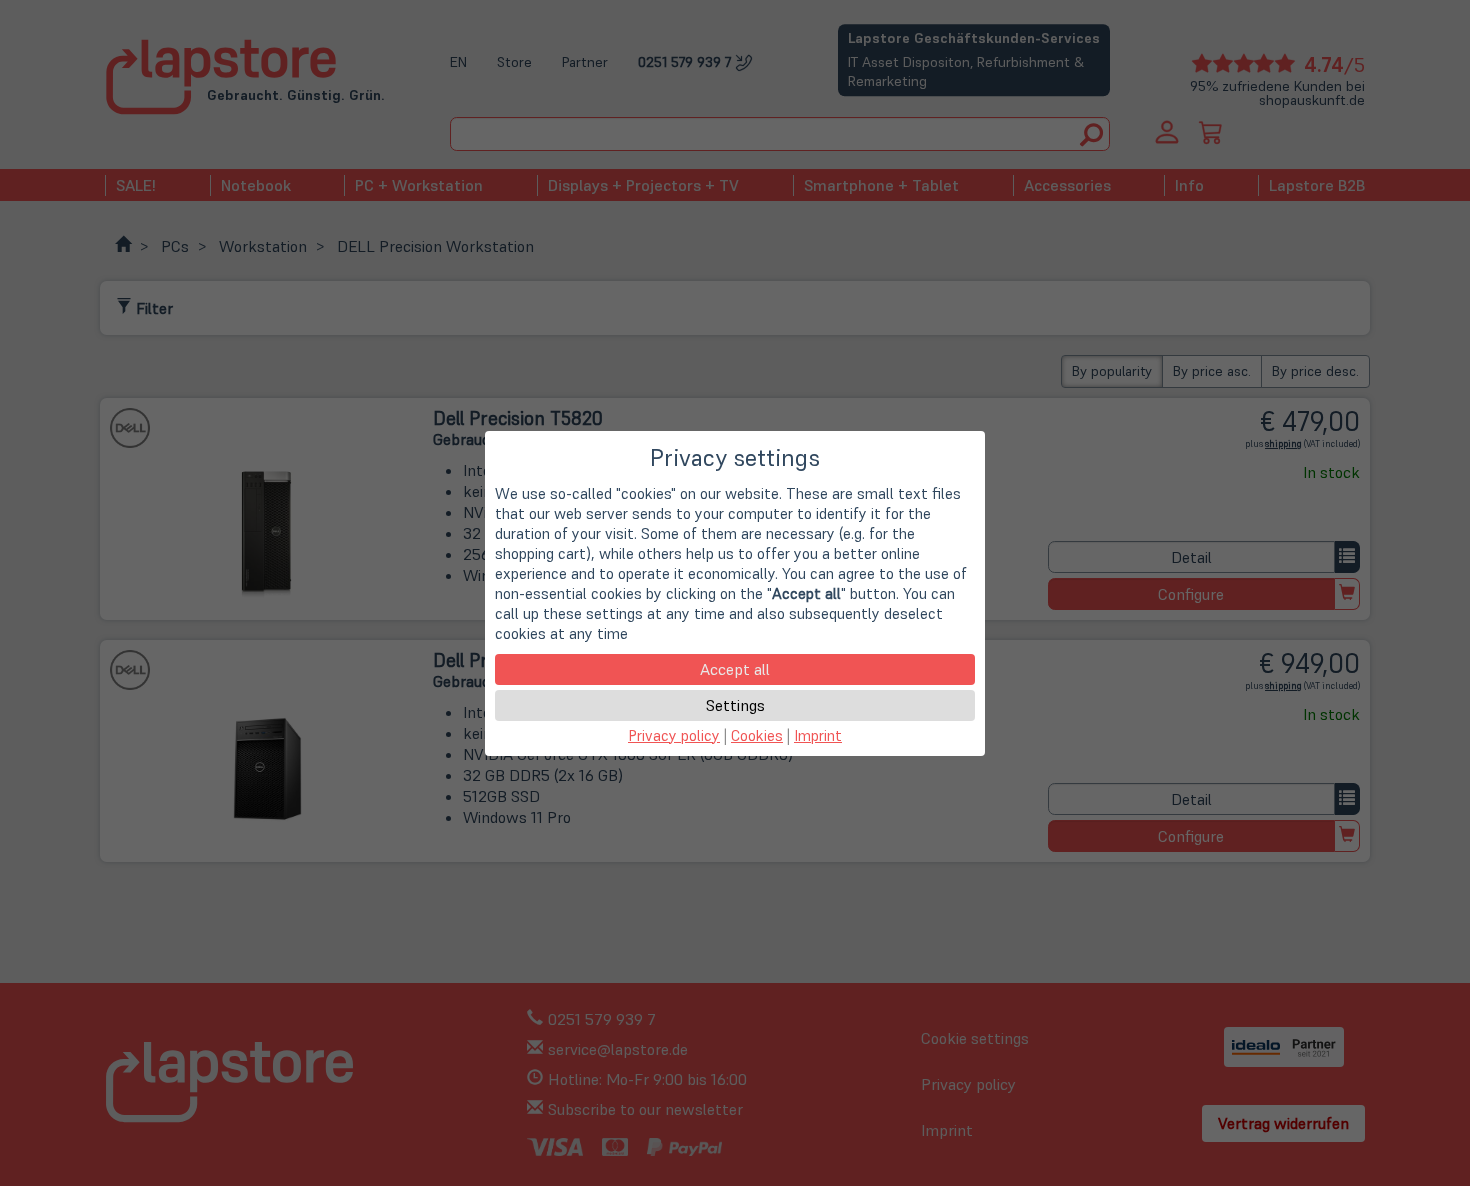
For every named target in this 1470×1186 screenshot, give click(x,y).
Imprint (818, 735)
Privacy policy (674, 735)
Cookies (757, 735)
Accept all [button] (735, 669)
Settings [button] (735, 705)
